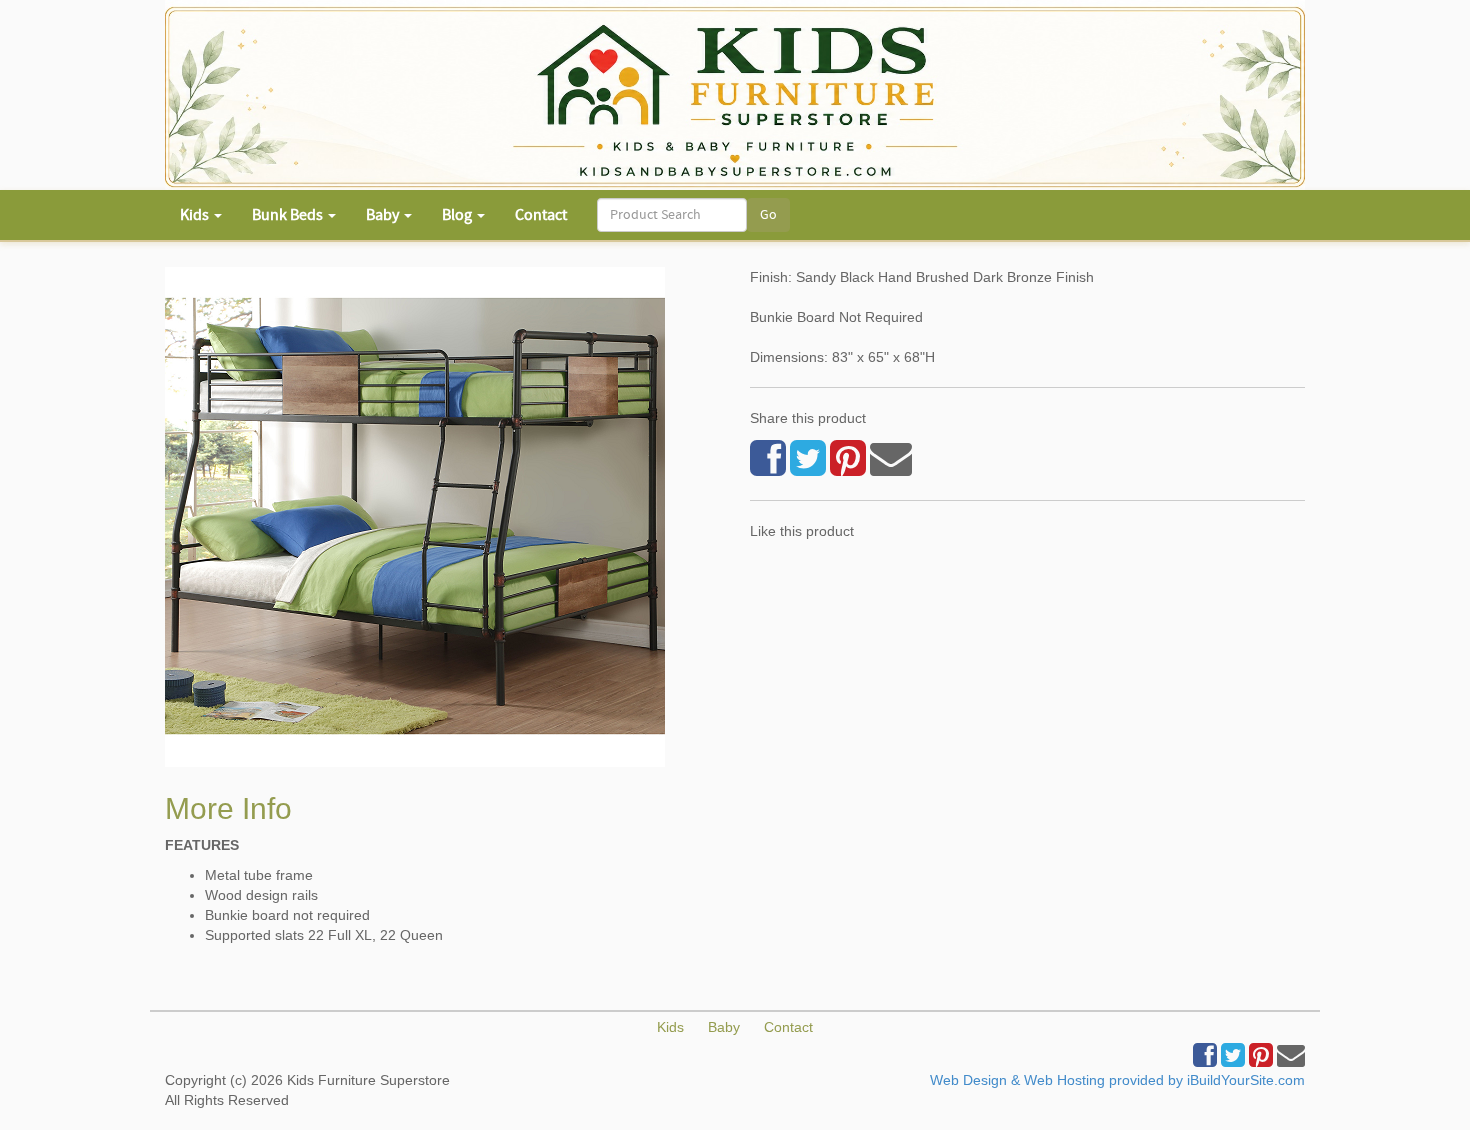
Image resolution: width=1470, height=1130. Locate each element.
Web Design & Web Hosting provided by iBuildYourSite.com (1117, 1080)
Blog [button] (458, 215)
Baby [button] (384, 215)
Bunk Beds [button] (289, 215)
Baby (724, 1027)
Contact (541, 215)
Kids (670, 1027)
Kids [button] (196, 215)
